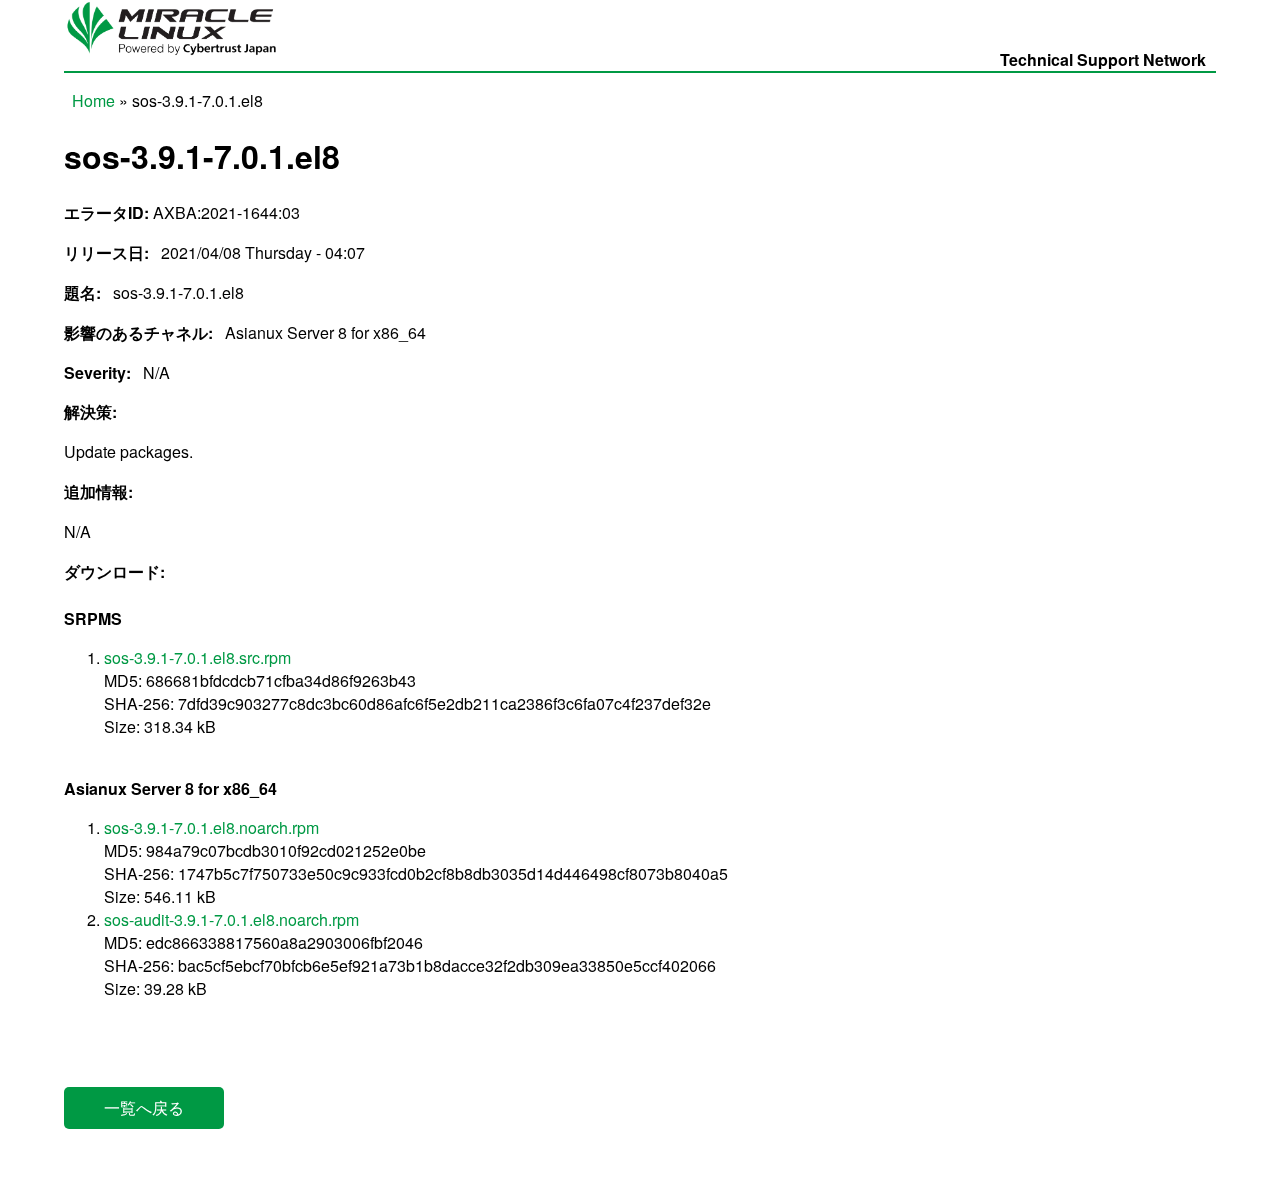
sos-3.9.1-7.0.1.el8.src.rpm (197, 657)
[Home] (179, 54)
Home (93, 100)
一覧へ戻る (144, 1107)
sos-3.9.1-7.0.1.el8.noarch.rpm (211, 827)
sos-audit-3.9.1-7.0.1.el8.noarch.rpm (231, 919)
